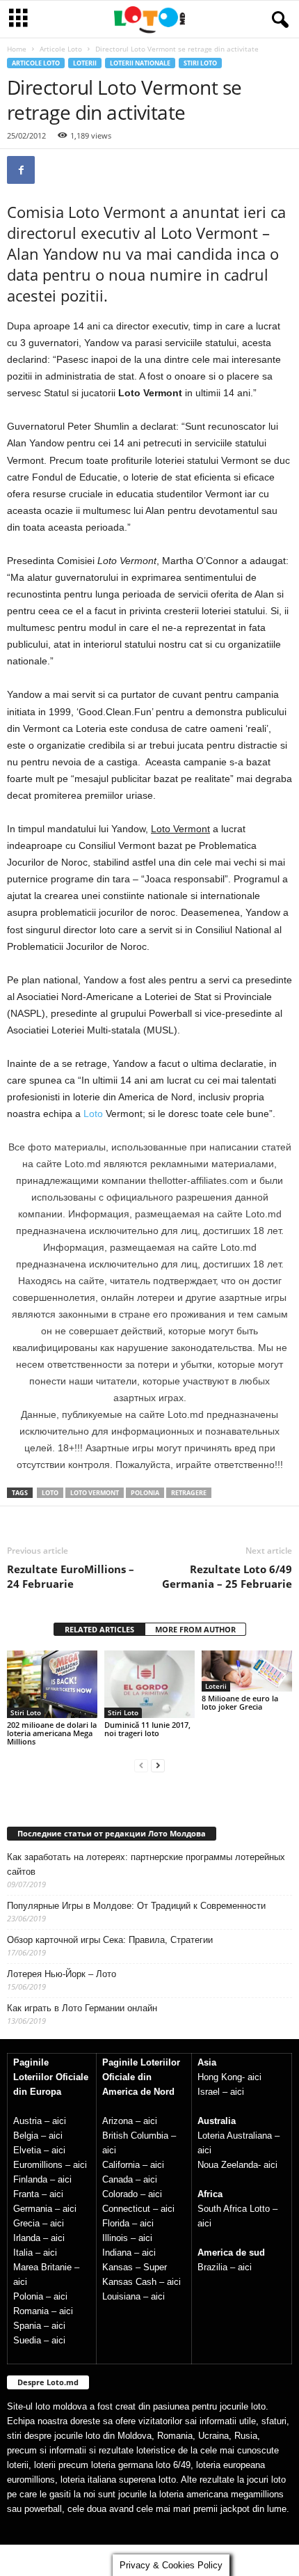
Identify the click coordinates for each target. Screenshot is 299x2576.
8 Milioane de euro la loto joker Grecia (240, 1702)
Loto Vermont (95, 1493)
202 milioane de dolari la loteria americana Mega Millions (52, 1733)
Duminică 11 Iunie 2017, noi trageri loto (147, 1729)
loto (50, 1493)
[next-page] (158, 1765)
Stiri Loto (200, 63)
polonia (145, 1493)
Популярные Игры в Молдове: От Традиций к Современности (136, 1906)
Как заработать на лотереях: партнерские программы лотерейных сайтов (146, 1864)
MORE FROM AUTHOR (195, 1629)
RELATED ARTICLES (99, 1629)
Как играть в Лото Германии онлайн (82, 2008)
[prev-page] (141, 1765)
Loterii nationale (140, 63)
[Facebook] (21, 170)
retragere (189, 1493)
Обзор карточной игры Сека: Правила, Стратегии (110, 1940)
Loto (95, 1114)
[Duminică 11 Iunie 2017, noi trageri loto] (149, 1684)
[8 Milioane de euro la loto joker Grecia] (247, 1671)
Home (17, 49)
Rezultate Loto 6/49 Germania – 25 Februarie (227, 1576)
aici (59, 2121)
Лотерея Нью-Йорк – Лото (62, 1974)
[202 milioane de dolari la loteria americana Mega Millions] (52, 1684)
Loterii (85, 63)
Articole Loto (61, 49)
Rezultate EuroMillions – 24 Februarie (71, 1576)
